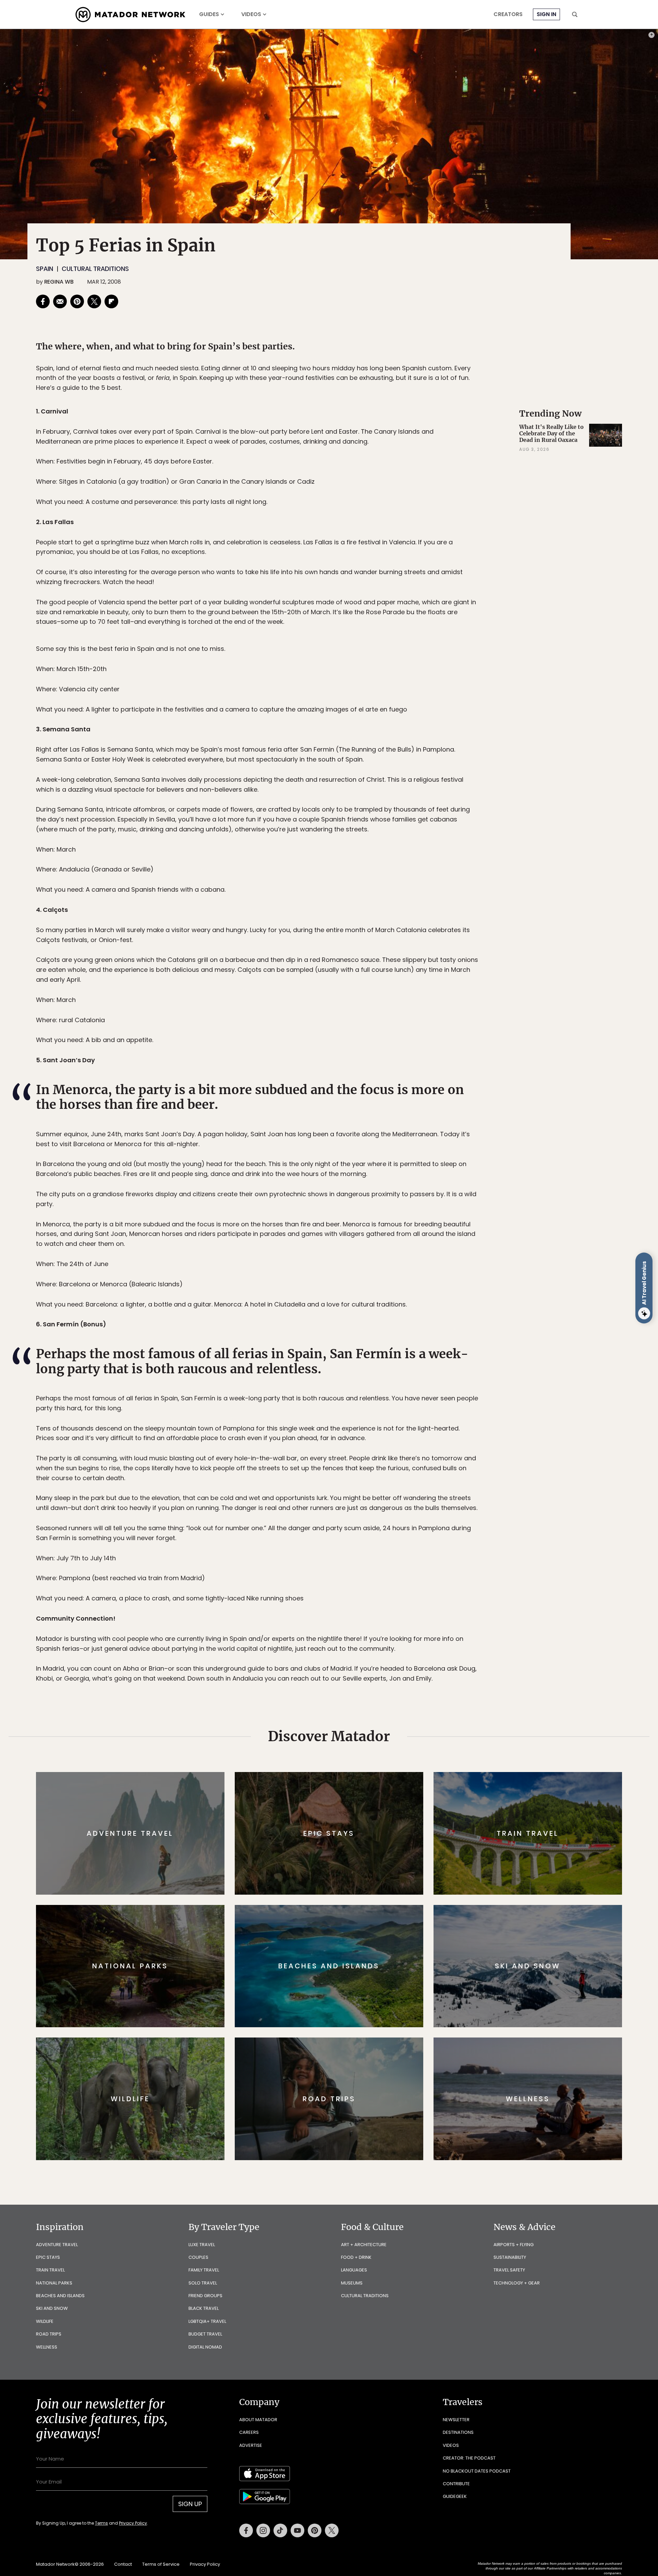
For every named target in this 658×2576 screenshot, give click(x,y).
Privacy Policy (370, 1334)
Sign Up (397, 1317)
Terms (339, 1334)
